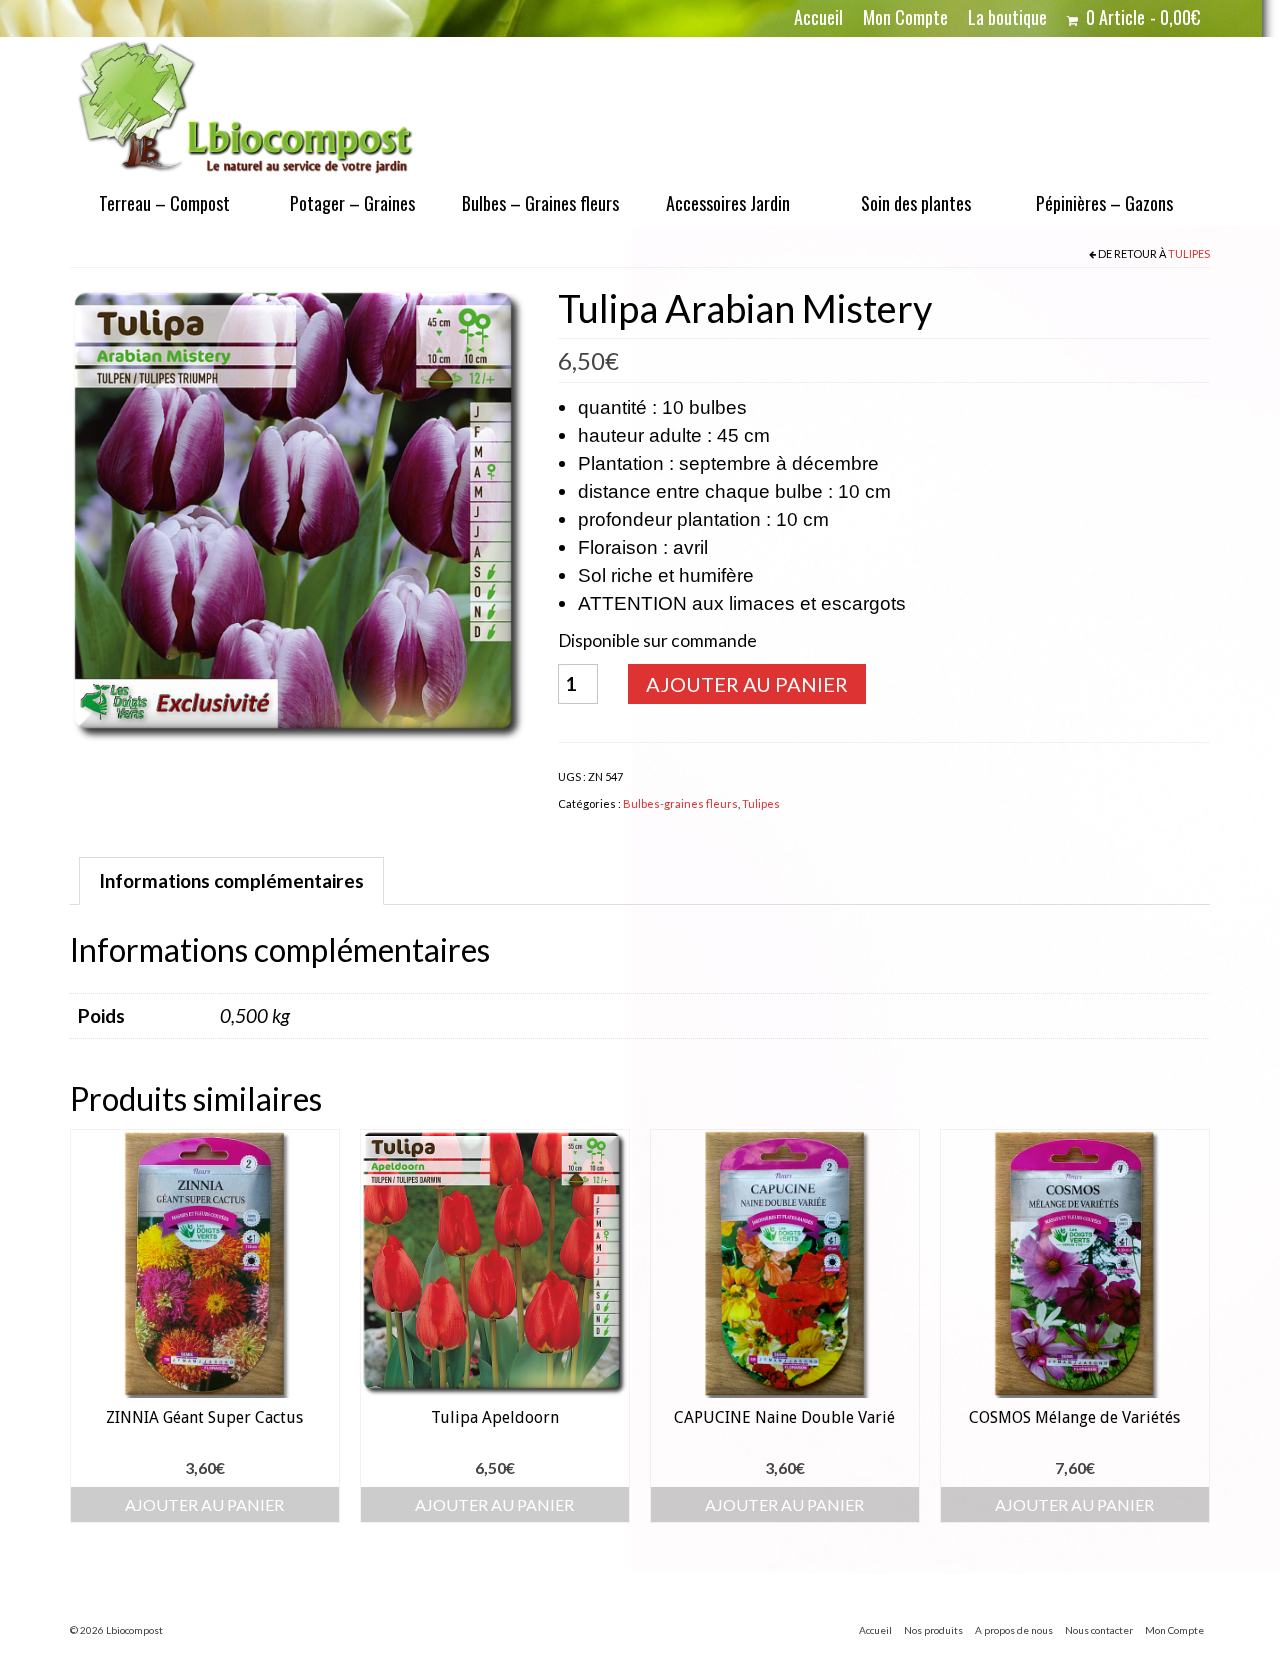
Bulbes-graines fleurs (680, 803)
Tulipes (1189, 253)
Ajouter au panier (747, 684)
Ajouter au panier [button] (204, 1504)
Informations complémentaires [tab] (231, 880)
